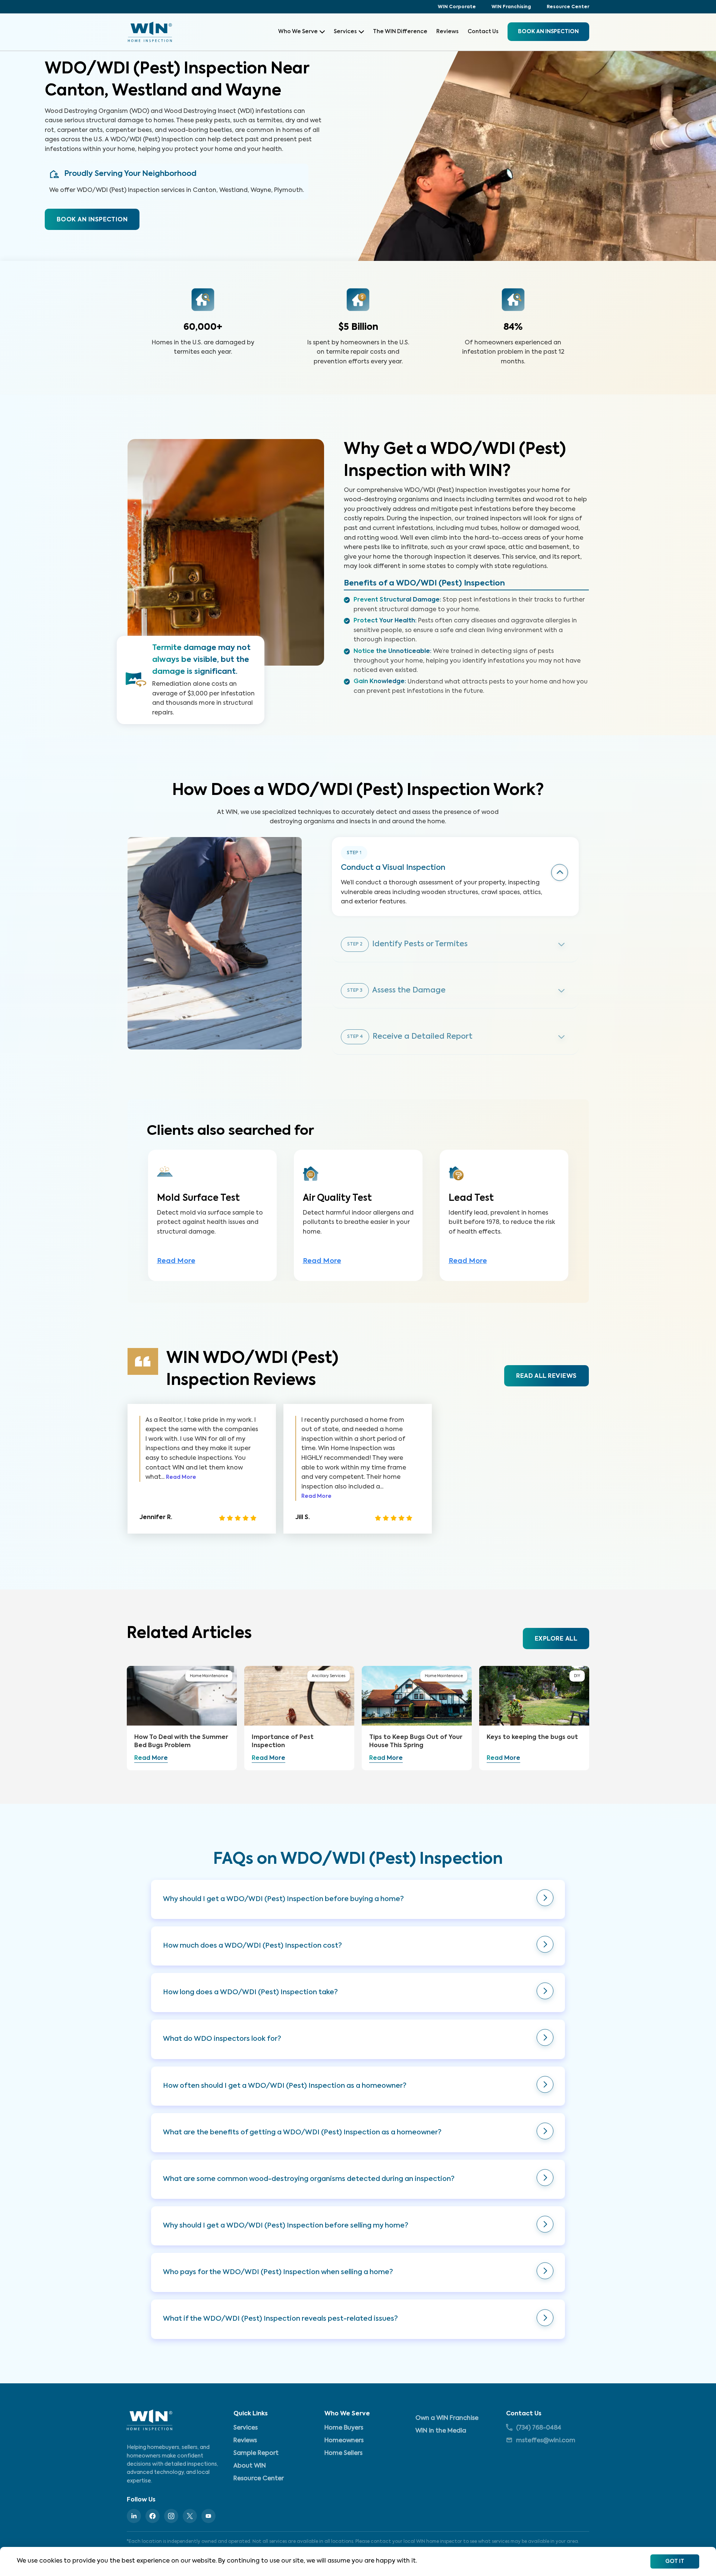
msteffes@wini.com (546, 2441)
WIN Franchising (511, 7)
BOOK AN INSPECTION (92, 220)
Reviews (447, 32)
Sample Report (256, 2453)
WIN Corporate (457, 7)
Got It (675, 2561)
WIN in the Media (441, 2431)
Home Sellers (343, 2453)
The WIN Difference (400, 32)
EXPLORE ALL (556, 1639)
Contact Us (483, 32)
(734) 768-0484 (539, 2428)
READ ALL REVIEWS (546, 1376)
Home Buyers (344, 2428)
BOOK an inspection (548, 32)
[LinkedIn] (134, 2516)
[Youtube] (208, 2516)
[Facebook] (153, 2516)
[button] (358, 1899)
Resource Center (568, 7)
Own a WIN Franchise (447, 2418)
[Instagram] (171, 2516)
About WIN (250, 2466)
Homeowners (344, 2441)
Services (345, 32)
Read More (176, 1261)
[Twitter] (190, 2516)
